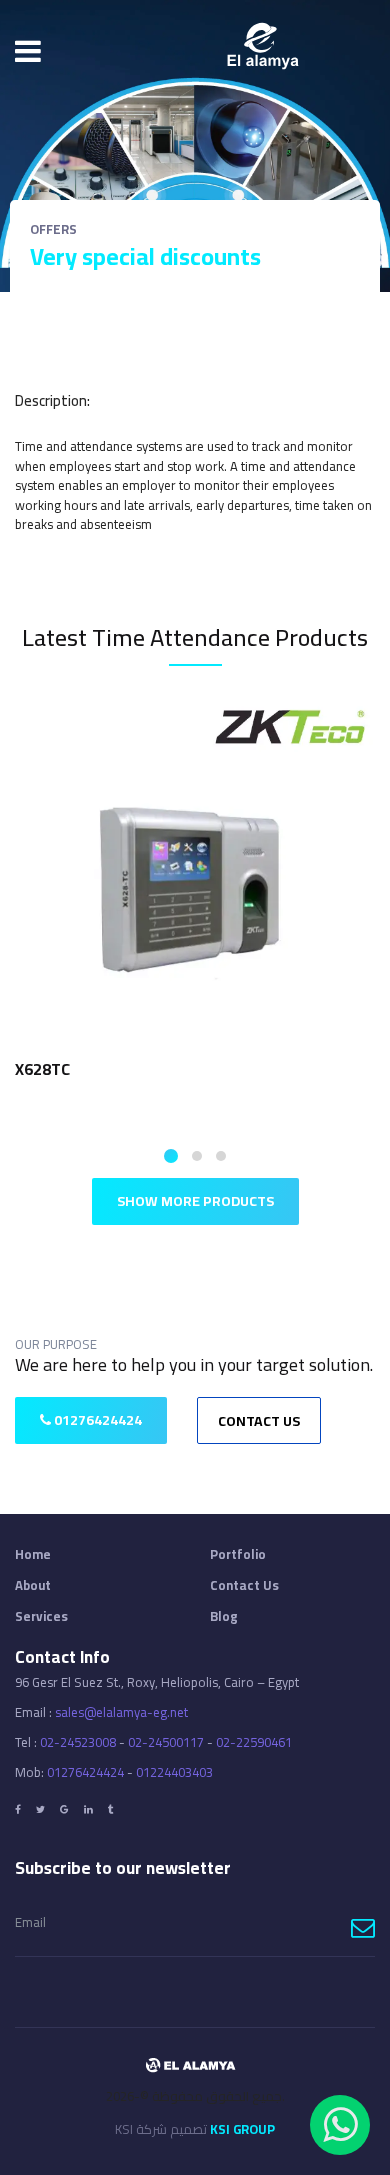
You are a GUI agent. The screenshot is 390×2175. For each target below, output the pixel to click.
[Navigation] (28, 51)
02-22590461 (254, 1742)
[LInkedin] (88, 1810)
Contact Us (259, 1421)
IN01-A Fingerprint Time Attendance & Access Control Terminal (182, 1081)
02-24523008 (78, 1742)
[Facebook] (18, 1810)
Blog (224, 1616)
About (33, 1585)
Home (33, 1554)
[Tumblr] (111, 1810)
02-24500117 (166, 1742)
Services (41, 1616)
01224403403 (174, 1772)
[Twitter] (40, 1810)
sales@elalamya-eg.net (121, 1712)
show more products (195, 1201)
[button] (169, 1156)
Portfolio (238, 1554)
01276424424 (96, 1420)
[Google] (64, 1810)
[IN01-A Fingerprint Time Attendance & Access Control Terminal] (196, 871)
